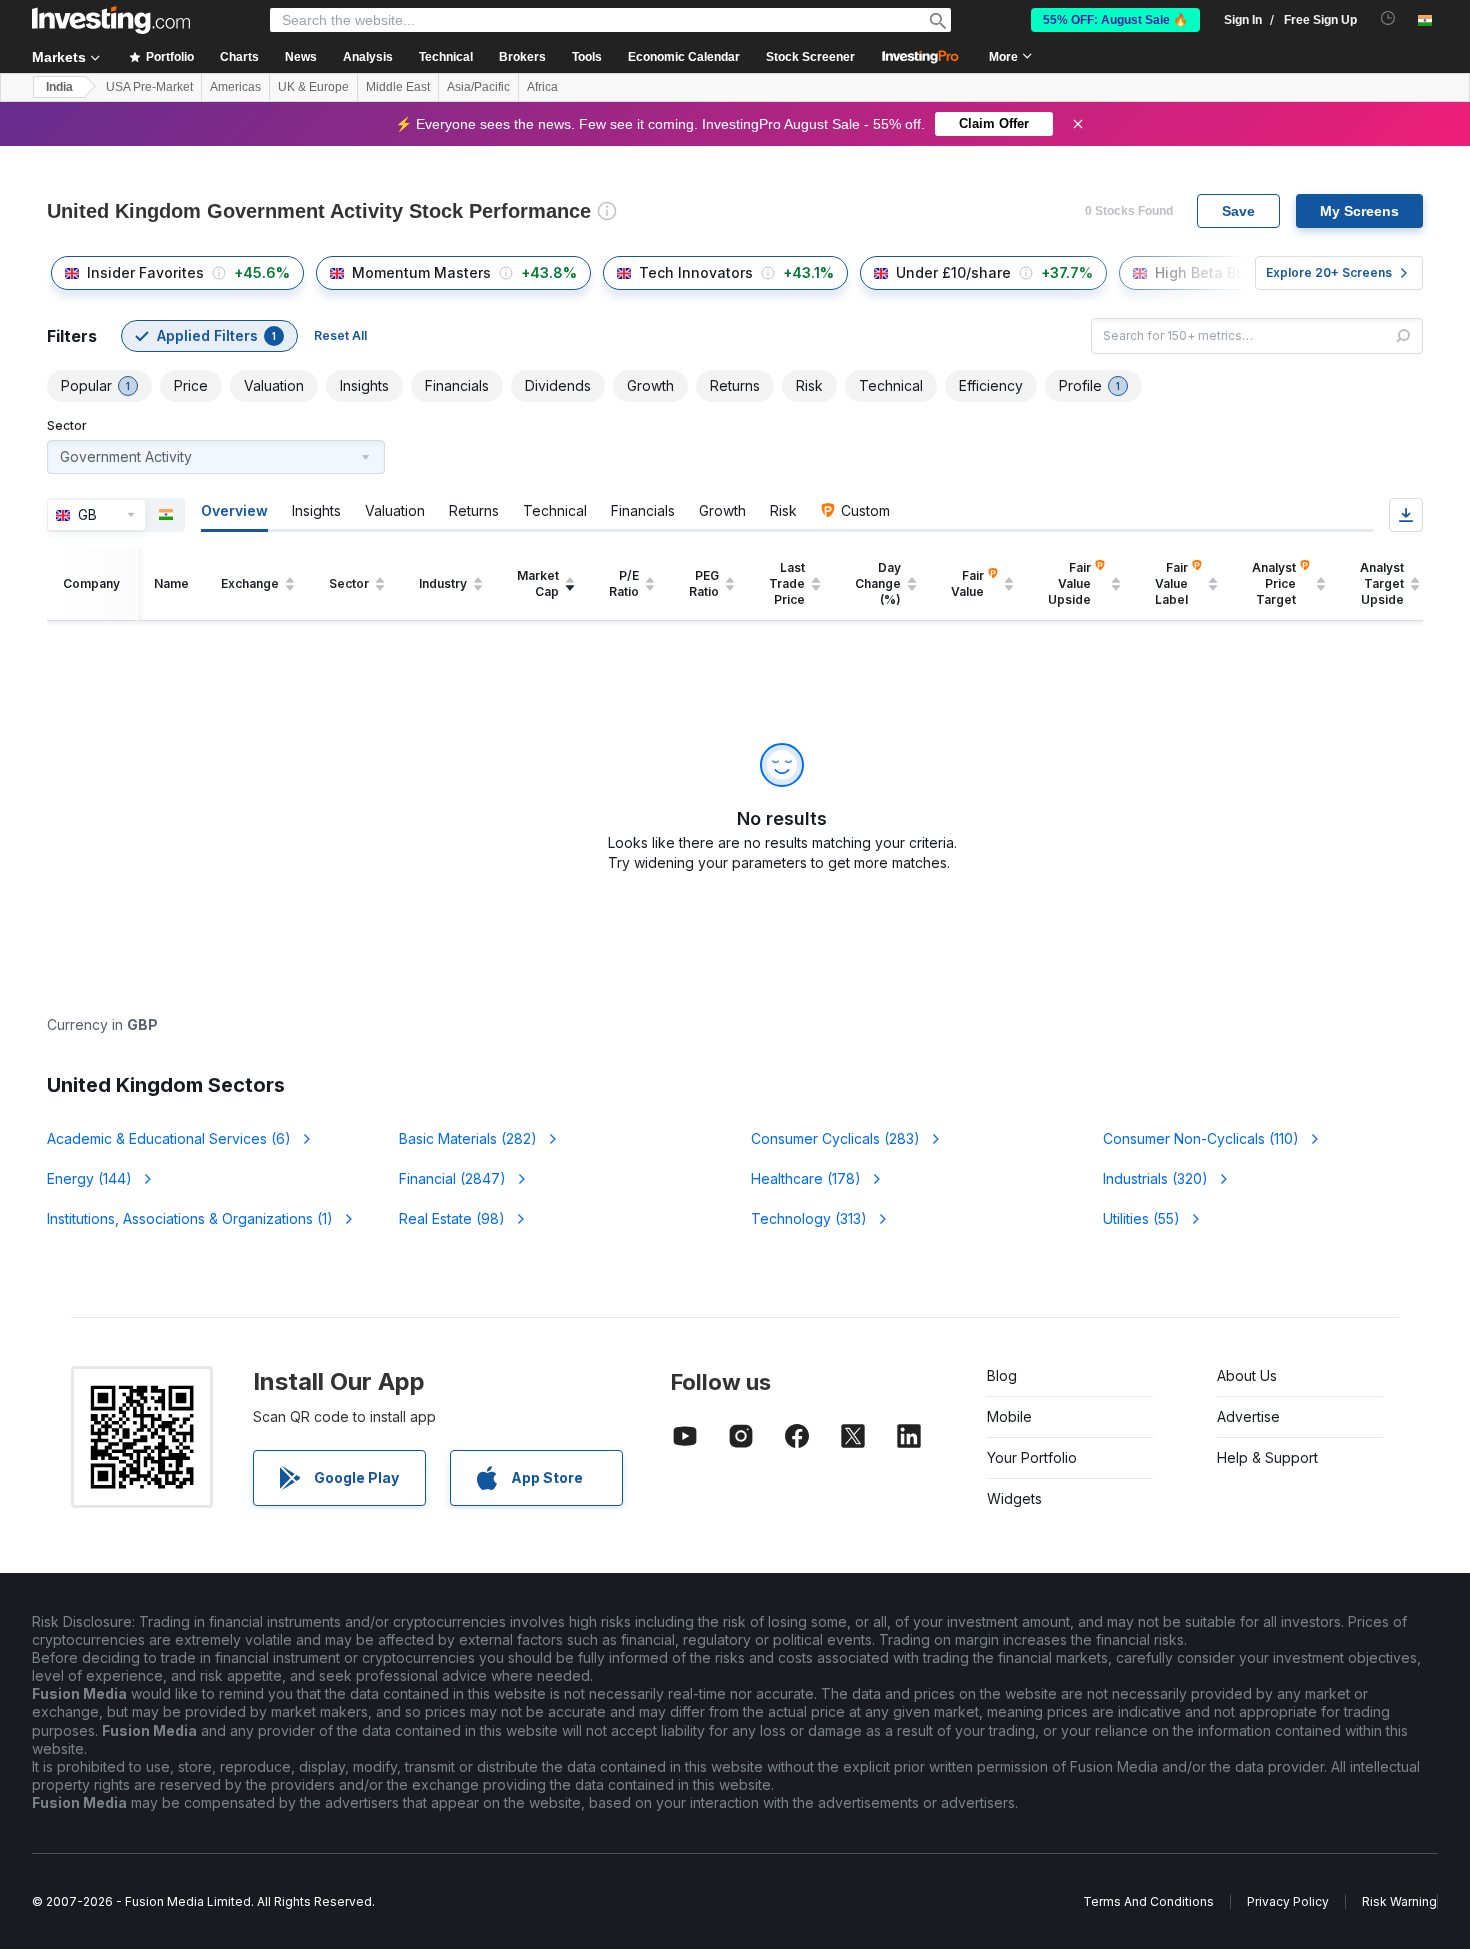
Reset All (340, 335)
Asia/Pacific (478, 87)
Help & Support (1267, 1457)
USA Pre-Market (149, 87)
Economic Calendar (684, 57)
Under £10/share (953, 272)
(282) (468, 1138)
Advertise (1248, 1416)
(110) (1201, 1138)
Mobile (1009, 1416)
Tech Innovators (696, 272)
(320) (1155, 1178)
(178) (806, 1178)
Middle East (398, 87)
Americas (235, 87)
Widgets (1014, 1498)
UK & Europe (313, 87)
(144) (89, 1178)
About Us (1247, 1375)
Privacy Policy (1288, 1901)
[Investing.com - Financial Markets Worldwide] (111, 20)
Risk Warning (1399, 1901)
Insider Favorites (145, 272)
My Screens (1359, 211)
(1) (190, 1218)
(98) (452, 1218)
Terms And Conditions (1148, 1901)
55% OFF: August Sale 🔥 (1115, 20)
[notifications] (1388, 18)
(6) (169, 1138)
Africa (542, 87)
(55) (1141, 1218)
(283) (835, 1138)
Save (1238, 211)
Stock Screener (810, 57)
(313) (809, 1218)
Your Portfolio (1032, 1457)
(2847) (452, 1178)
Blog (1002, 1375)
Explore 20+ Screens (1329, 272)
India (59, 87)
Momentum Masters (421, 272)
